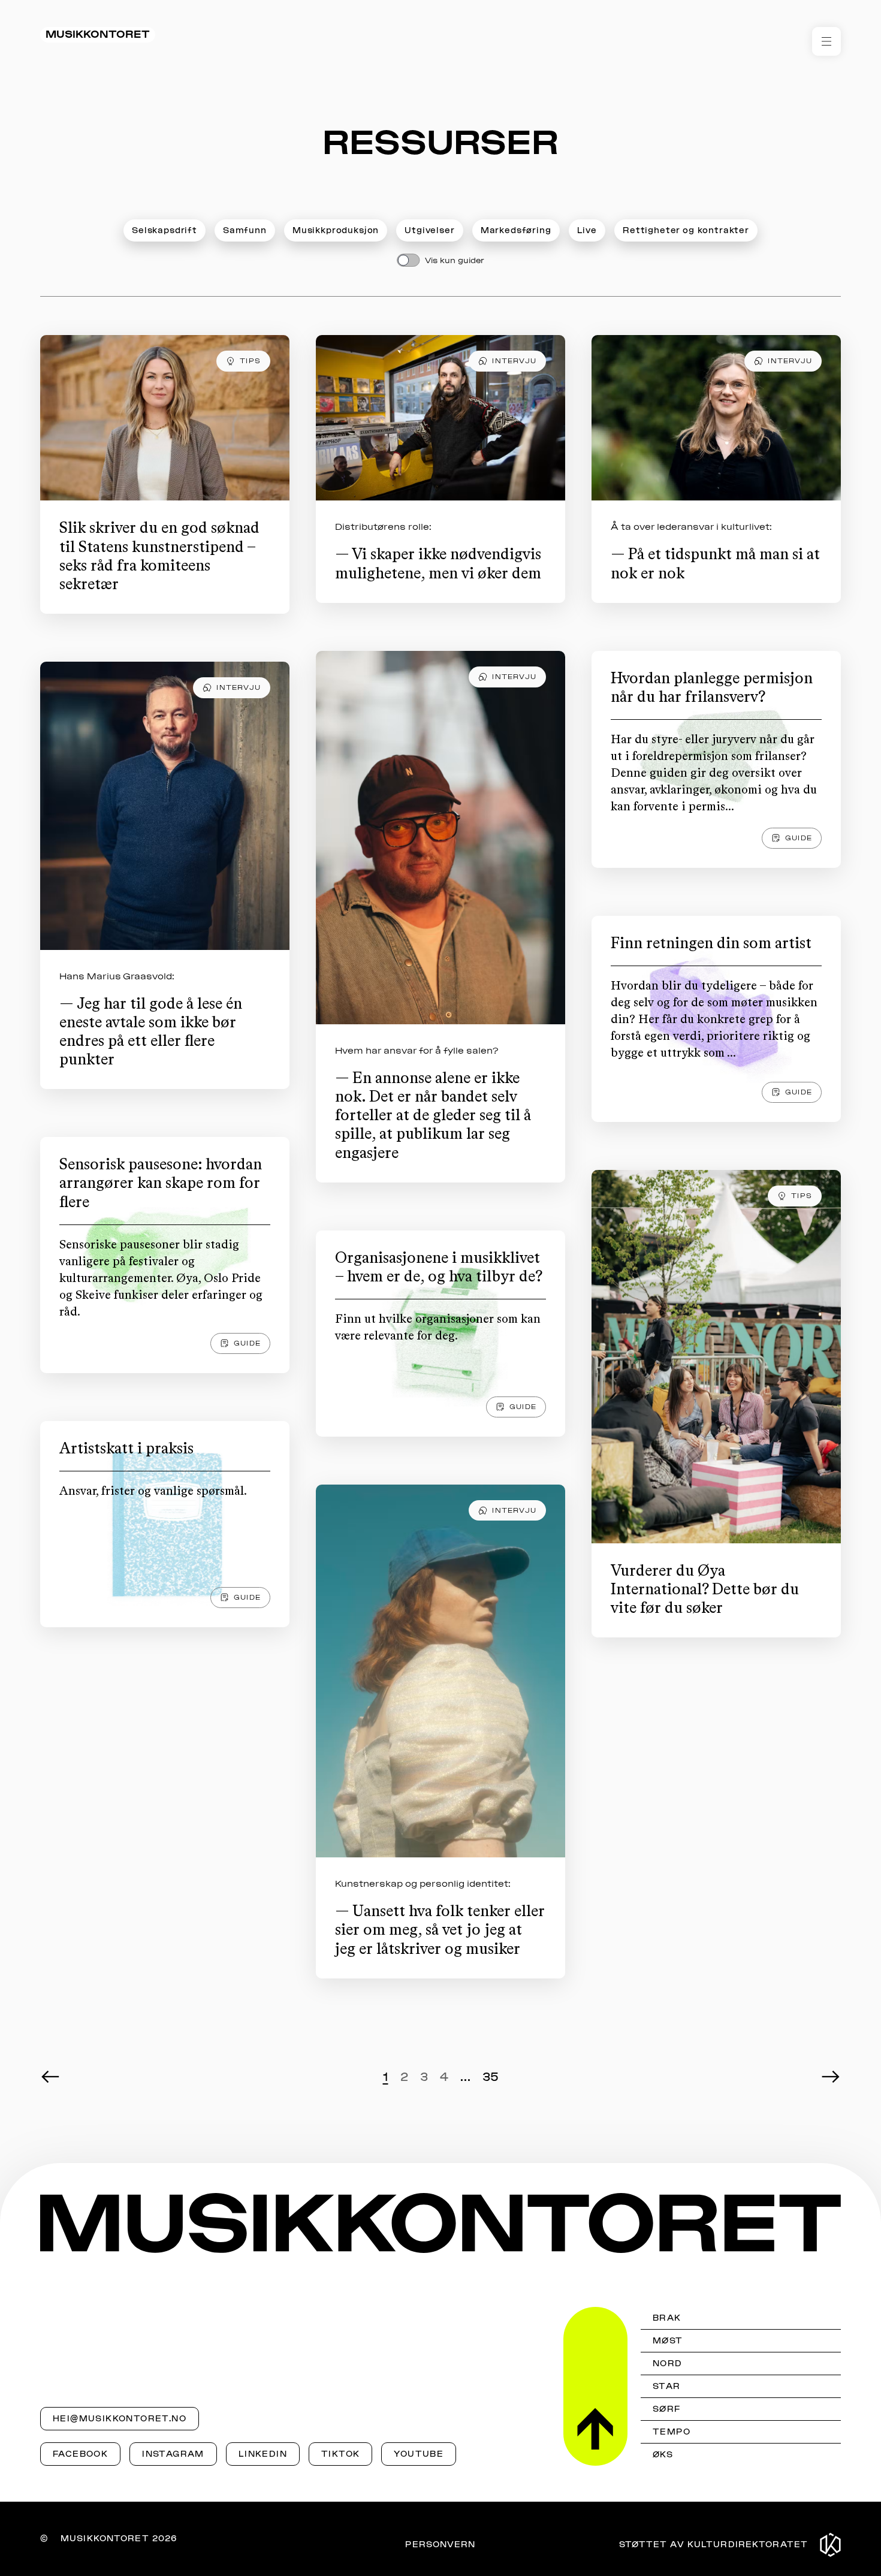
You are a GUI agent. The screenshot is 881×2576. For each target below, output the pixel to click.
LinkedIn (263, 2454)
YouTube (419, 2454)
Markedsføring (516, 230)
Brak (667, 2318)
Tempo (672, 2432)
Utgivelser (429, 230)
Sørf (667, 2409)
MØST (668, 2341)
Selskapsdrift (165, 230)
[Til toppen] (595, 2386)
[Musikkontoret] (441, 2223)
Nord (668, 2364)
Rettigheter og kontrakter (686, 230)
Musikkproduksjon (336, 230)
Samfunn (245, 230)
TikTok (340, 2454)
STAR (667, 2386)
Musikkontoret (98, 34)
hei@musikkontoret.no (120, 2419)
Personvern (440, 2545)
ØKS (663, 2455)
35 (491, 2077)
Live (587, 230)
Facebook (80, 2454)
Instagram (173, 2454)
